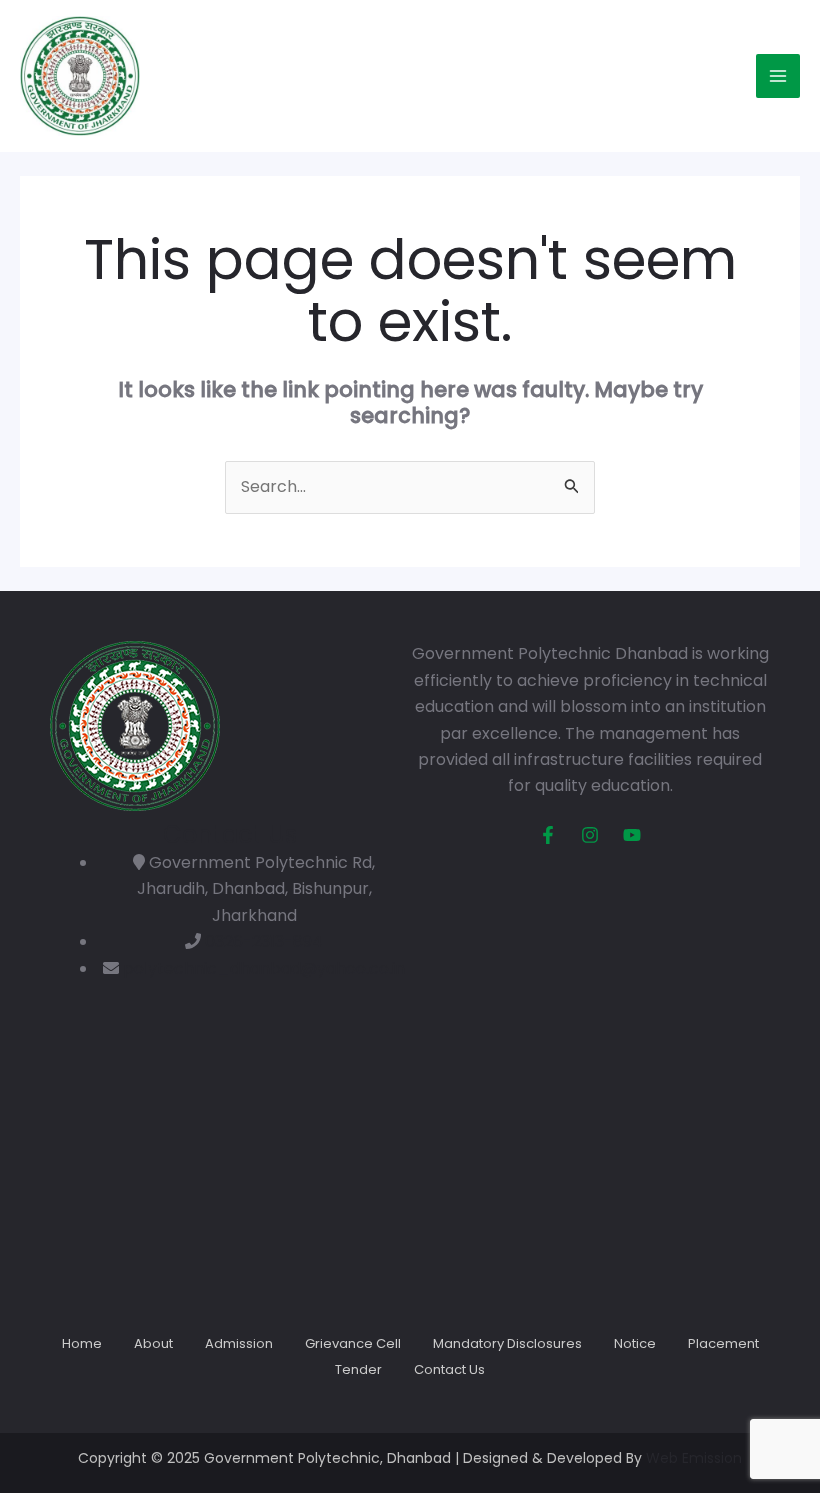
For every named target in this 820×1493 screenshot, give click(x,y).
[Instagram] (590, 835)
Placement (723, 1343)
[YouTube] (632, 835)
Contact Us (449, 1369)
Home (82, 1343)
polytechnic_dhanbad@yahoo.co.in (264, 968)
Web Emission (694, 1458)
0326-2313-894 (264, 941)
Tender (358, 1369)
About (153, 1343)
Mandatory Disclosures (507, 1343)
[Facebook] (548, 835)
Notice (635, 1343)
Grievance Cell (353, 1343)
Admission (239, 1343)
